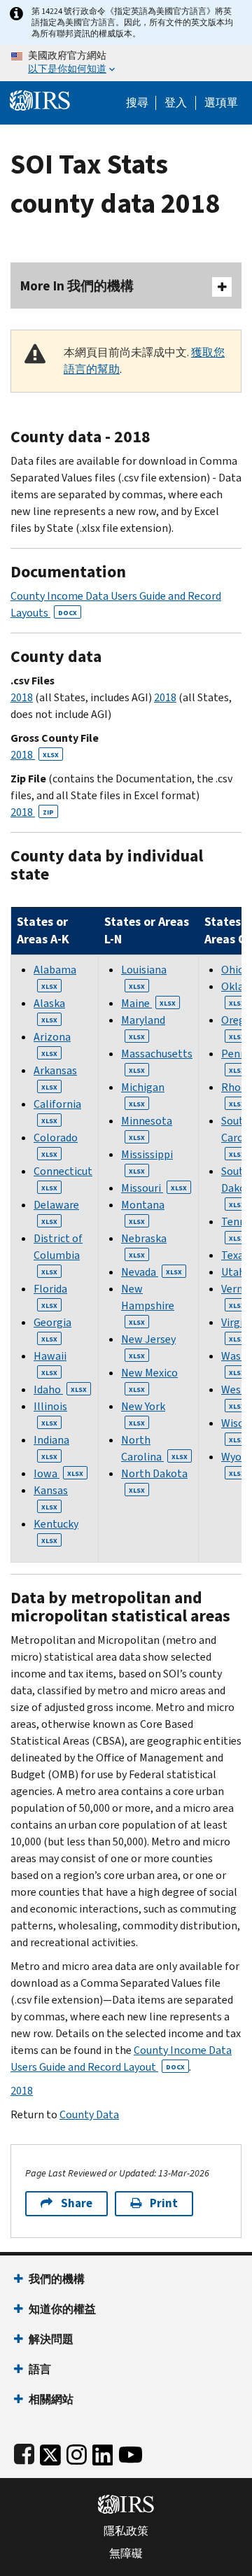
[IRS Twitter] (50, 2452)
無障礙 (126, 2554)
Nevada (152, 1272)
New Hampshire (148, 1304)
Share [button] (77, 2203)
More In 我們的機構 (77, 286)
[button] (176, 103)
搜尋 (137, 103)
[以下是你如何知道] (126, 63)
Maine (148, 1003)
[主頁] (40, 99)
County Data (89, 2114)
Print (164, 2203)
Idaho (60, 1389)
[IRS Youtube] (131, 2452)
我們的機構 (57, 2279)
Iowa (58, 1473)
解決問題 (51, 2339)
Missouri (154, 1188)
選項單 (221, 103)
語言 (40, 2369)
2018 (22, 697)
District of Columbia (58, 1254)
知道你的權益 (62, 2309)
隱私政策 (126, 2531)
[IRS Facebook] (24, 2452)
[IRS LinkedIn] (103, 2452)
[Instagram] (77, 2452)
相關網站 (51, 2399)
